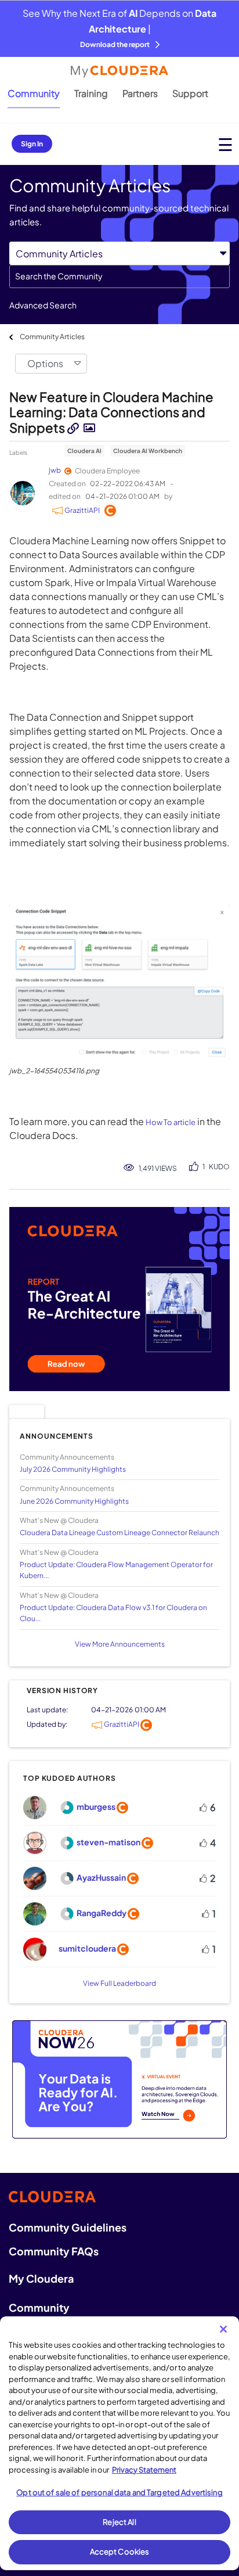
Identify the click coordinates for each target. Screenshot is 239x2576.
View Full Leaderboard (119, 1983)
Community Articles (52, 337)
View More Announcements (120, 1644)
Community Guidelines (68, 2227)
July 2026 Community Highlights (73, 1469)
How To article (171, 1122)
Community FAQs (54, 2251)
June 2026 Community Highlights (74, 1501)
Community (34, 93)
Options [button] (45, 363)
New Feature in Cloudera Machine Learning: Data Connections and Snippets (111, 412)
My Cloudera (41, 2278)
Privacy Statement (144, 2470)
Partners (140, 93)
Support (190, 93)
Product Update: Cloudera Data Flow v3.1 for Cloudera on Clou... (113, 1613)
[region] (119, 2443)
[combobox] (119, 276)
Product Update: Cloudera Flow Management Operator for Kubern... (116, 1570)
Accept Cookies (120, 2552)
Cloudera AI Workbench (148, 451)
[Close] (223, 2329)
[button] (119, 982)
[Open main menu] (225, 144)
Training (91, 93)
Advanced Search (43, 305)
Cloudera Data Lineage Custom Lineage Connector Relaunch (119, 1533)
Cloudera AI (84, 451)
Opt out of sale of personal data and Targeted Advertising (119, 2492)
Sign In (32, 144)
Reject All (119, 2522)
